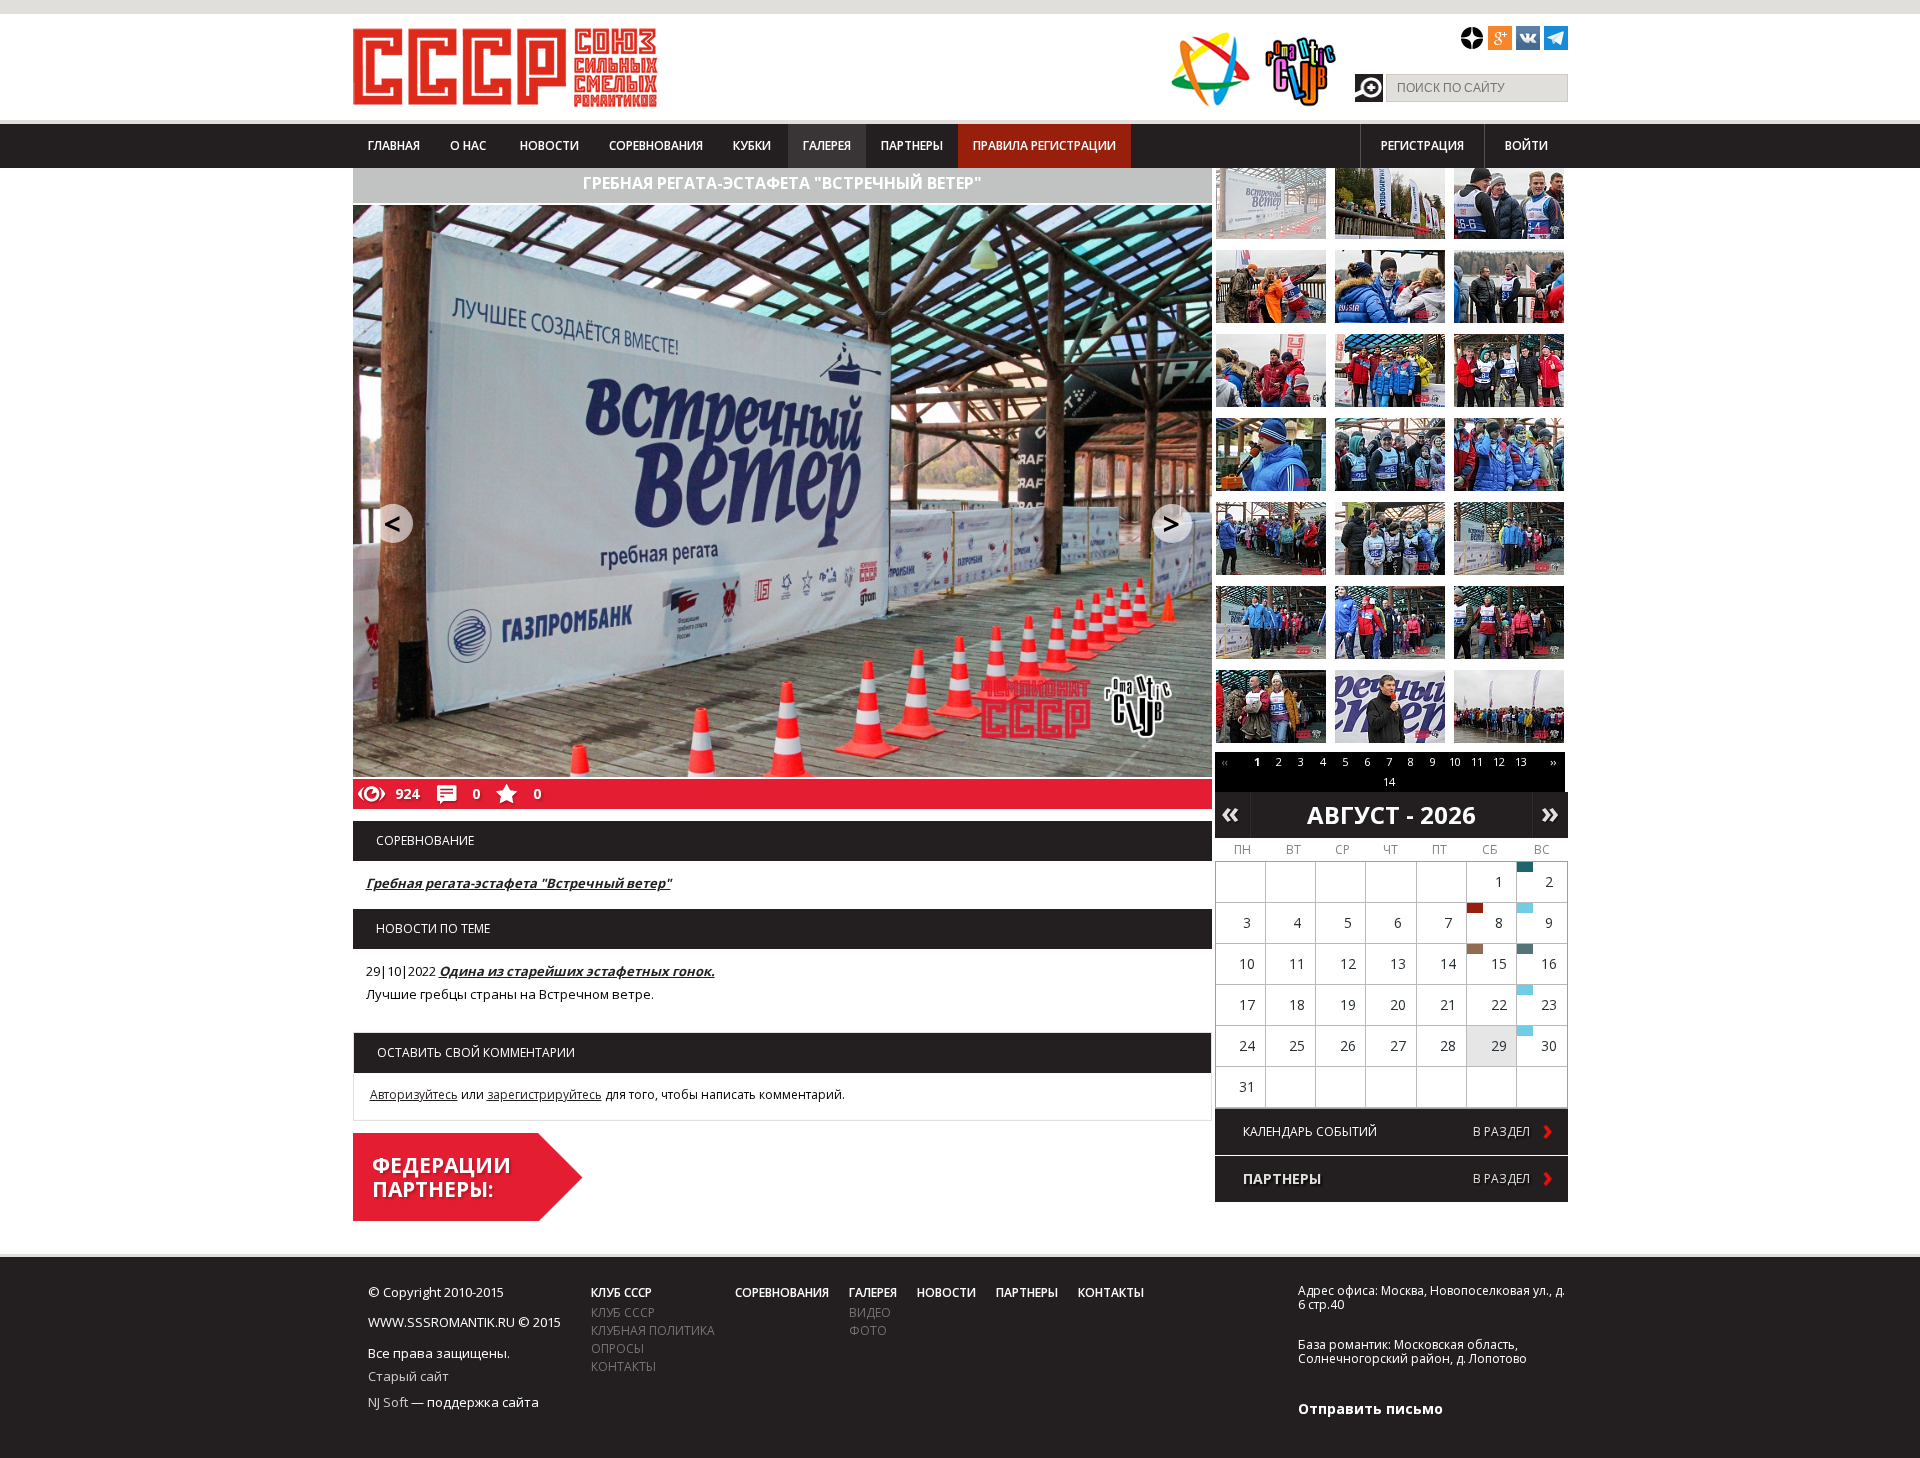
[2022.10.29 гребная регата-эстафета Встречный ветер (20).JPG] (1390, 706)
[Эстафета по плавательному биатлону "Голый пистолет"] (1525, 908)
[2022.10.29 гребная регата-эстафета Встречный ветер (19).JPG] (1271, 706)
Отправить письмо (1370, 1408)
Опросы (617, 1348)
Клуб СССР (621, 1292)
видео (870, 1312)
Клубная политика (653, 1330)
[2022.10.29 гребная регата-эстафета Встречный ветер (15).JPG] (1509, 538)
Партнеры (912, 145)
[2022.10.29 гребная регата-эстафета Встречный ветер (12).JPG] (1509, 454)
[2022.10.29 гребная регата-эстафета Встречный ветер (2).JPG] (1390, 202)
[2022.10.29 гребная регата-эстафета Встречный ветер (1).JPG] (1271, 202)
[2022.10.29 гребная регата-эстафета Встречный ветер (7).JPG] (1271, 370)
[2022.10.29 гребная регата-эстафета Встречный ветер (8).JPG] (1390, 370)
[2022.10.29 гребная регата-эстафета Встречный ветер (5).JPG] (1390, 286)
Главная (394, 145)
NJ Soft (388, 1402)
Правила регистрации (1044, 145)
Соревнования (656, 145)
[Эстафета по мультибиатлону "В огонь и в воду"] (1525, 990)
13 (1521, 761)
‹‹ (1225, 761)
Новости (549, 145)
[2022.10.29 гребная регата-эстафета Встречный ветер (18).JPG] (1509, 622)
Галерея (827, 145)
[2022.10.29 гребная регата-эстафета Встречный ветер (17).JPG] (1390, 622)
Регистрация (1422, 145)
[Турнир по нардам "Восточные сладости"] (1475, 949)
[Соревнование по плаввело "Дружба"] (1525, 867)
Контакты (623, 1366)
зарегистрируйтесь (544, 1094)
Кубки (752, 145)
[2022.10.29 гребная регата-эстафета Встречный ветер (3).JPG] (1509, 202)
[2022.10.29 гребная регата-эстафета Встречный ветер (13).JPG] (1271, 538)
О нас (468, 145)
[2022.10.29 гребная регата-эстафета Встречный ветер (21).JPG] (1509, 706)
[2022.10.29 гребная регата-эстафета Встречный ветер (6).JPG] (1509, 286)
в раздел (1501, 1132)
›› (1553, 761)
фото (868, 1330)
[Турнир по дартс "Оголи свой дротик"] (1475, 908)
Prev (1232, 815)
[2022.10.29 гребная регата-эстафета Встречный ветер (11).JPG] (1390, 454)
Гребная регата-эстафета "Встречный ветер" (518, 883)
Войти (1526, 145)
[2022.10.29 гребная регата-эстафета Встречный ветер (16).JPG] (1271, 622)
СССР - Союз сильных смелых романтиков (505, 67)
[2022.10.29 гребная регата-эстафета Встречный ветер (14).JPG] (1390, 538)
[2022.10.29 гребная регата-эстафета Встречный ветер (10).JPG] (1271, 454)
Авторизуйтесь (414, 1094)
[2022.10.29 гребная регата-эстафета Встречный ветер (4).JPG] (1271, 286)
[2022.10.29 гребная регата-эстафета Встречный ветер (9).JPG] (1509, 370)
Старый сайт (408, 1376)
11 (1477, 761)
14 (1389, 781)
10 (1455, 761)
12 (1499, 761)
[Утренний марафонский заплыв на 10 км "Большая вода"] (1525, 1031)
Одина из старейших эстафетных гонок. (577, 971)
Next (1550, 815)
